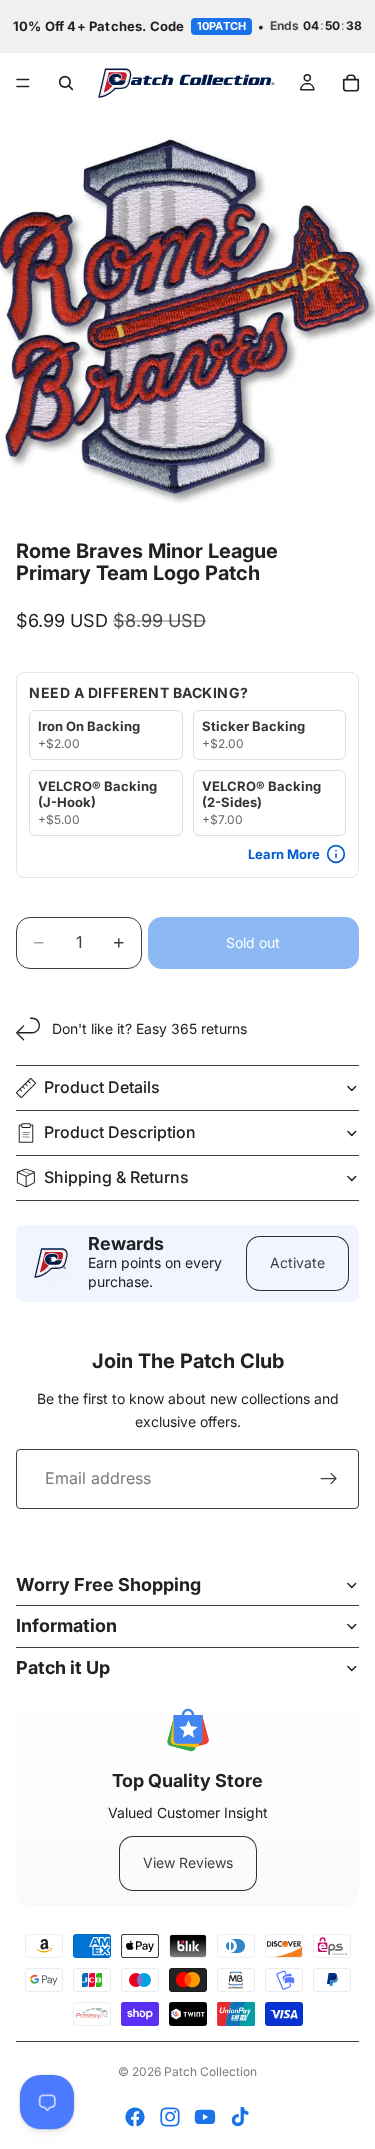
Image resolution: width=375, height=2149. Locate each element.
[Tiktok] (240, 2117)
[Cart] (351, 83)
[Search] (66, 83)
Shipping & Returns (116, 1177)
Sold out (253, 942)
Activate (297, 1262)
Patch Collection (210, 2071)
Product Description (120, 1132)
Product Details (102, 1087)
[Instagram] (170, 2117)
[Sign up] (329, 1479)
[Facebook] (135, 2117)
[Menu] (23, 83)
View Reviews (188, 1862)
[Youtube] (205, 2117)
